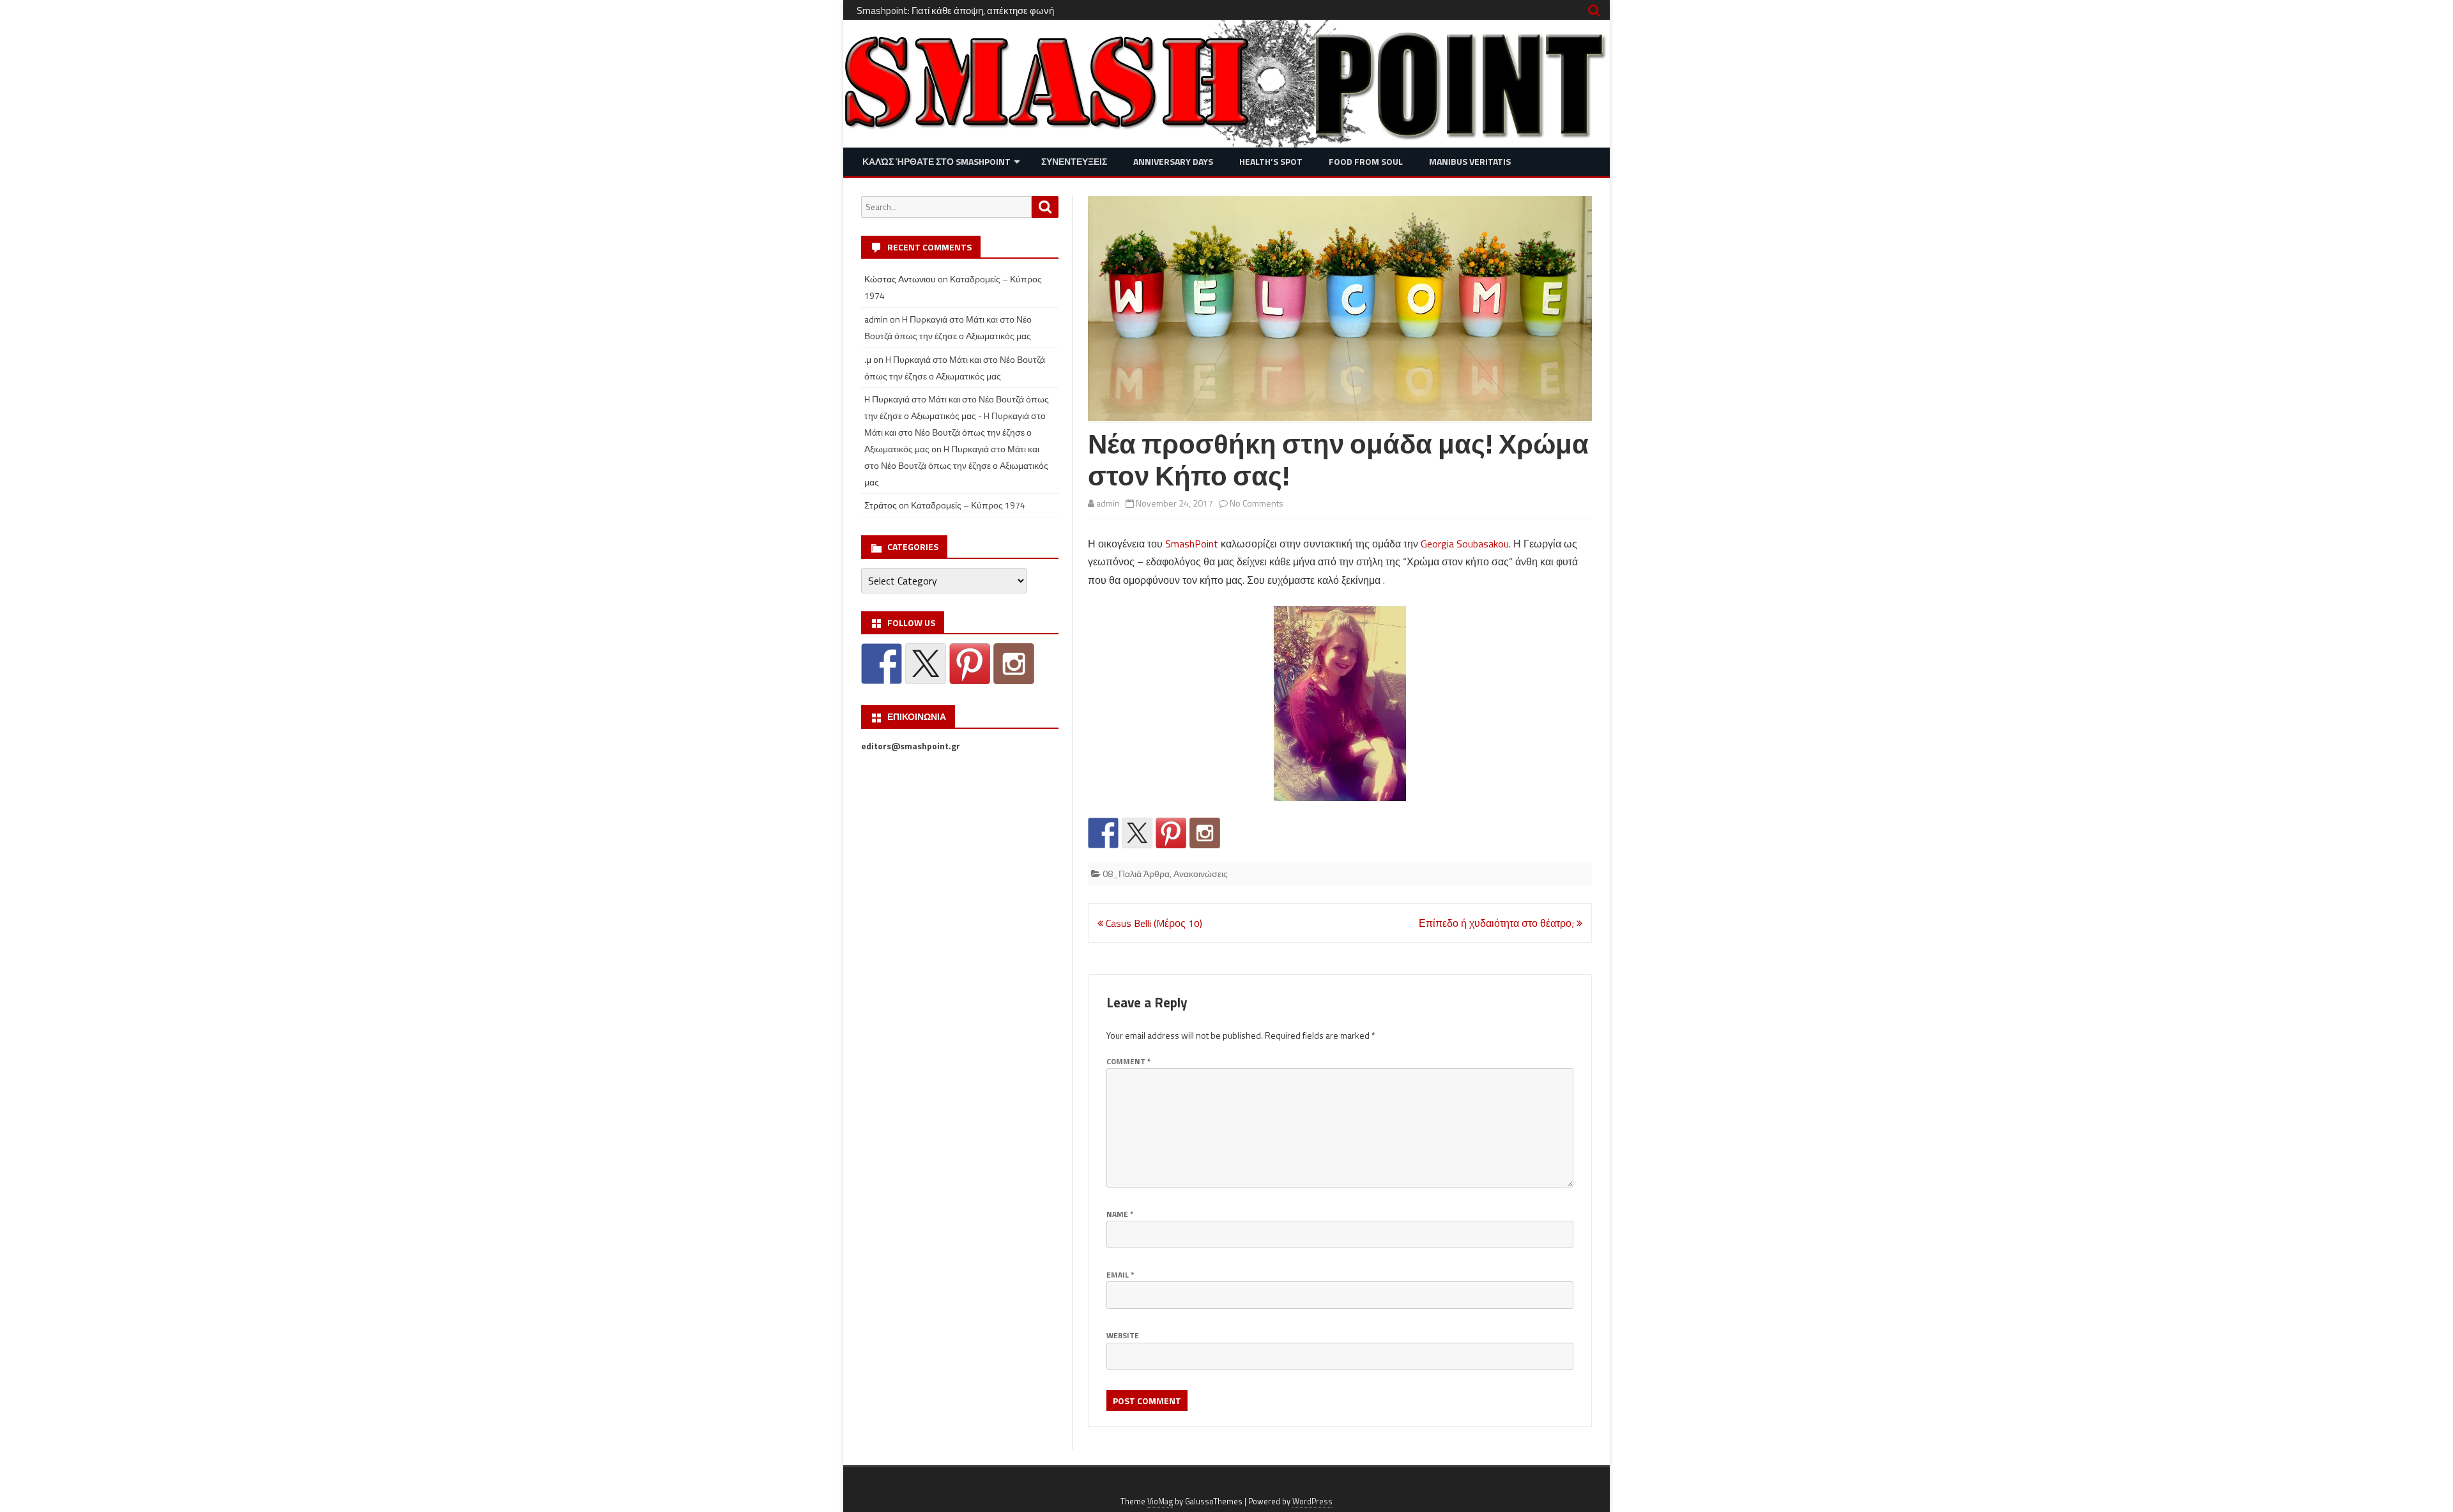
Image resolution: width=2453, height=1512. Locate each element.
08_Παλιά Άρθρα (1136, 874)
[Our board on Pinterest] (1171, 833)
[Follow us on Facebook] (1103, 833)
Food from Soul (1366, 161)
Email (1120, 1275)
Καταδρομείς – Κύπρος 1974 (968, 505)
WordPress (1312, 1501)
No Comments (1257, 503)
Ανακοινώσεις (1201, 874)
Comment (1128, 1061)
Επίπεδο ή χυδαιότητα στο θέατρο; (1498, 923)
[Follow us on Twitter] (1137, 833)
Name (1120, 1214)
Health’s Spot (1271, 161)
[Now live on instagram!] (1205, 833)
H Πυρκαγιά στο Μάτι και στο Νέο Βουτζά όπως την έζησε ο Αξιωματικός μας (956, 465)
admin (1108, 503)
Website (1123, 1335)
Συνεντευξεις (1074, 161)
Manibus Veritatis (1470, 161)
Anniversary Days (1173, 161)
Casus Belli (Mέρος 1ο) (1153, 923)
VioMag (1160, 1501)
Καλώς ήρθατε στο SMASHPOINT (936, 161)
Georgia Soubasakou (1465, 544)
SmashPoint (1192, 544)
